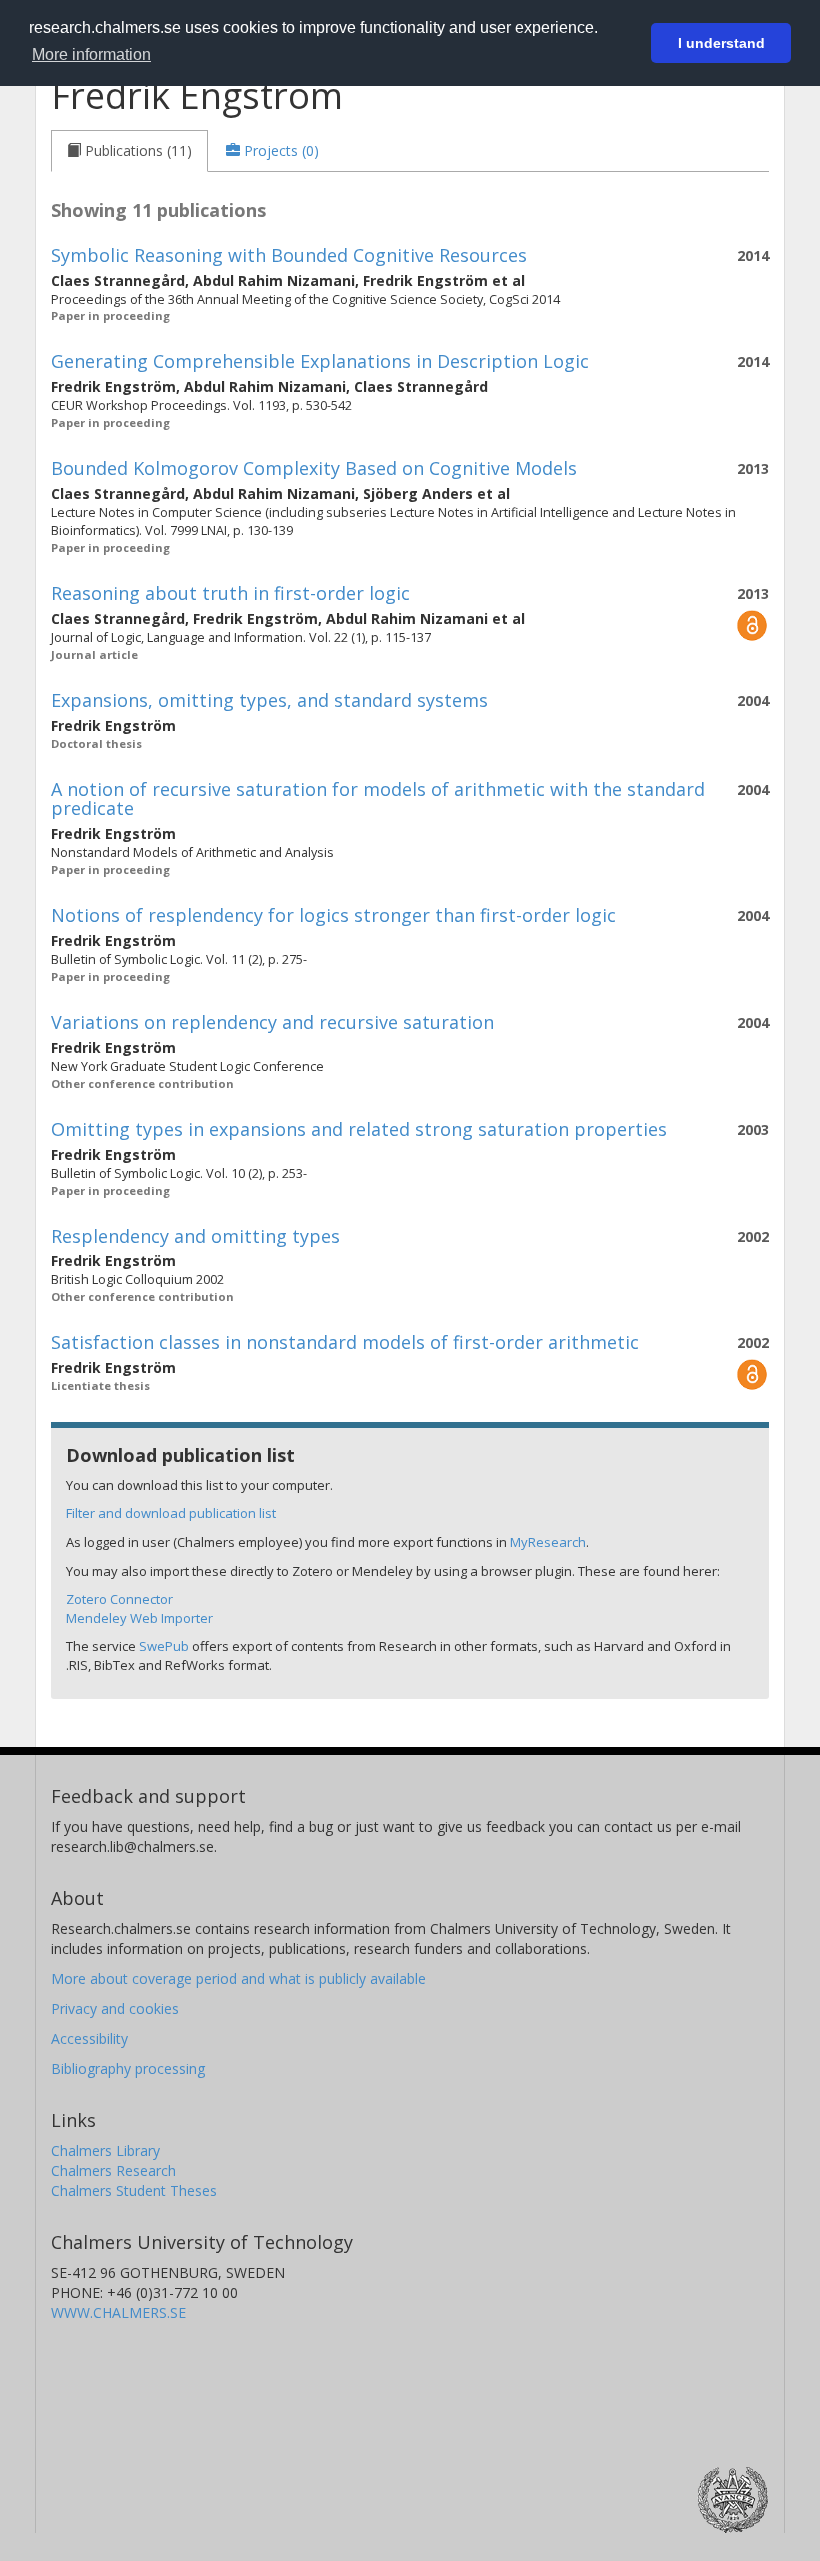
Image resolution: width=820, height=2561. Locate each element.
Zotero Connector (119, 1599)
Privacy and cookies (115, 2008)
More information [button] (91, 54)
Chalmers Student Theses (134, 2190)
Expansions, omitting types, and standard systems (269, 700)
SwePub (164, 1646)
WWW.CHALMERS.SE (118, 2312)
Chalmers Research (113, 2170)
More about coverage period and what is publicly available (238, 1978)
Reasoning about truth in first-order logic (230, 593)
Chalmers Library (105, 2150)
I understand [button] (721, 43)
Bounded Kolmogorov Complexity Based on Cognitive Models (314, 468)
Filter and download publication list (171, 1513)
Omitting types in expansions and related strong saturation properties (359, 1129)
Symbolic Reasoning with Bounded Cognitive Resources (289, 255)
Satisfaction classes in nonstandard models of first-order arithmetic (345, 1342)
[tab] (129, 151)
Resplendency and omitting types (195, 1236)
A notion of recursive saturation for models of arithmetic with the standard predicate (378, 799)
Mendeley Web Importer (139, 1618)
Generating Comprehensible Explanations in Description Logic (320, 361)
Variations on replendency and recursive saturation (272, 1022)
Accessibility (89, 2038)
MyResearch (548, 1542)
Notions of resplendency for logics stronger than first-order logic (333, 915)
